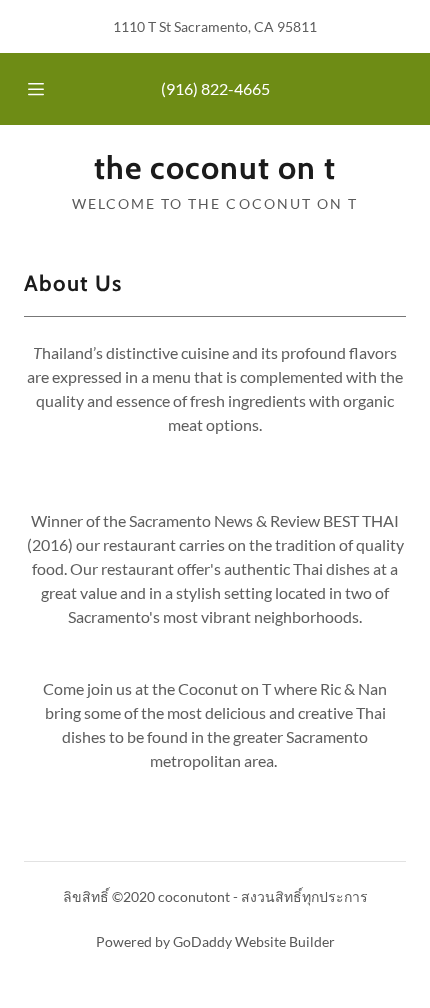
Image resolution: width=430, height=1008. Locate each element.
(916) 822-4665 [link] (215, 88)
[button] (40, 89)
